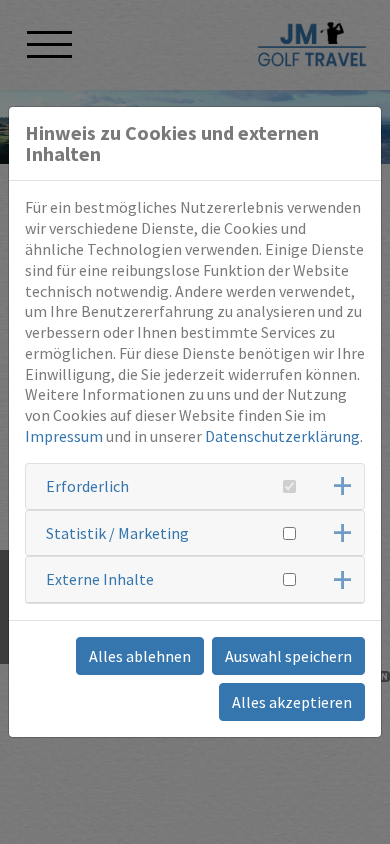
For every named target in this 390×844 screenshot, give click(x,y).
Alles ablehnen (140, 656)
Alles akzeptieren (292, 702)
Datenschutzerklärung (282, 436)
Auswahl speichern (288, 656)
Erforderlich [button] (87, 486)
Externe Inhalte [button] (100, 579)
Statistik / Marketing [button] (117, 533)
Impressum (64, 436)
